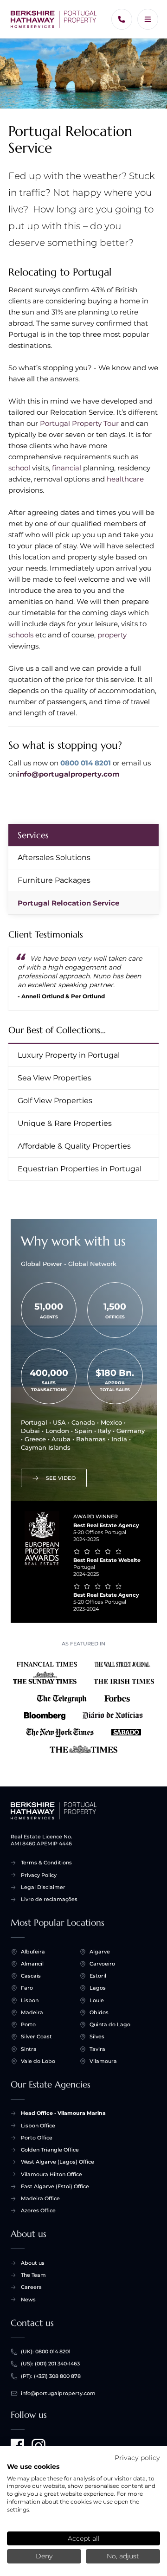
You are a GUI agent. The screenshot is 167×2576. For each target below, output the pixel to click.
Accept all (84, 2538)
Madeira (32, 2012)
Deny (44, 2556)
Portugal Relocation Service (68, 903)
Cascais (31, 1976)
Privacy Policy (39, 1875)
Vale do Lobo (38, 2061)
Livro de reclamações (49, 1899)
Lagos (98, 1988)
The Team (33, 2275)
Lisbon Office (38, 2126)
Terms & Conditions (46, 1863)
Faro (27, 1988)
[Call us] (122, 19)
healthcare (125, 479)
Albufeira (33, 1952)
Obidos (99, 2012)
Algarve (100, 1952)
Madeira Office (40, 2198)
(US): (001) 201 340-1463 (50, 2364)
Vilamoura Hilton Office (51, 2174)
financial (67, 468)
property (112, 635)
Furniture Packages (54, 880)
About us (33, 2263)
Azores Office (38, 2210)
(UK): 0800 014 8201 (46, 2351)
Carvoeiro (102, 1964)
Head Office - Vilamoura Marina (63, 2113)
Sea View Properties (55, 1078)
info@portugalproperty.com (68, 774)
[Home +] (54, 19)
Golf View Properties (55, 1101)
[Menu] (148, 19)
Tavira (97, 2049)
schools (21, 635)
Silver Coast (36, 2036)
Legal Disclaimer (43, 1887)
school (19, 468)
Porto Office (37, 2138)
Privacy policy (137, 2458)
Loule (97, 2000)
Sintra (29, 2049)
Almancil (32, 1964)
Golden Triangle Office (50, 2150)
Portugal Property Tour (79, 423)
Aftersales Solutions (54, 858)
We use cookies (33, 2467)
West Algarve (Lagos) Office (58, 2162)
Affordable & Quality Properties (74, 1146)
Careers (31, 2287)
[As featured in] (84, 1705)
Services (33, 835)
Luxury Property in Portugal (69, 1055)
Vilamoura (103, 2061)
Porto (28, 2024)
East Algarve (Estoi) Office (55, 2186)
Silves (97, 2036)
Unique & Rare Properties (65, 1123)
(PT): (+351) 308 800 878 (51, 2376)
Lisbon (30, 2000)
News (28, 2300)
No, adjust (123, 2556)
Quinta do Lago (110, 2024)
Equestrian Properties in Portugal (80, 1169)
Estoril (98, 1976)
